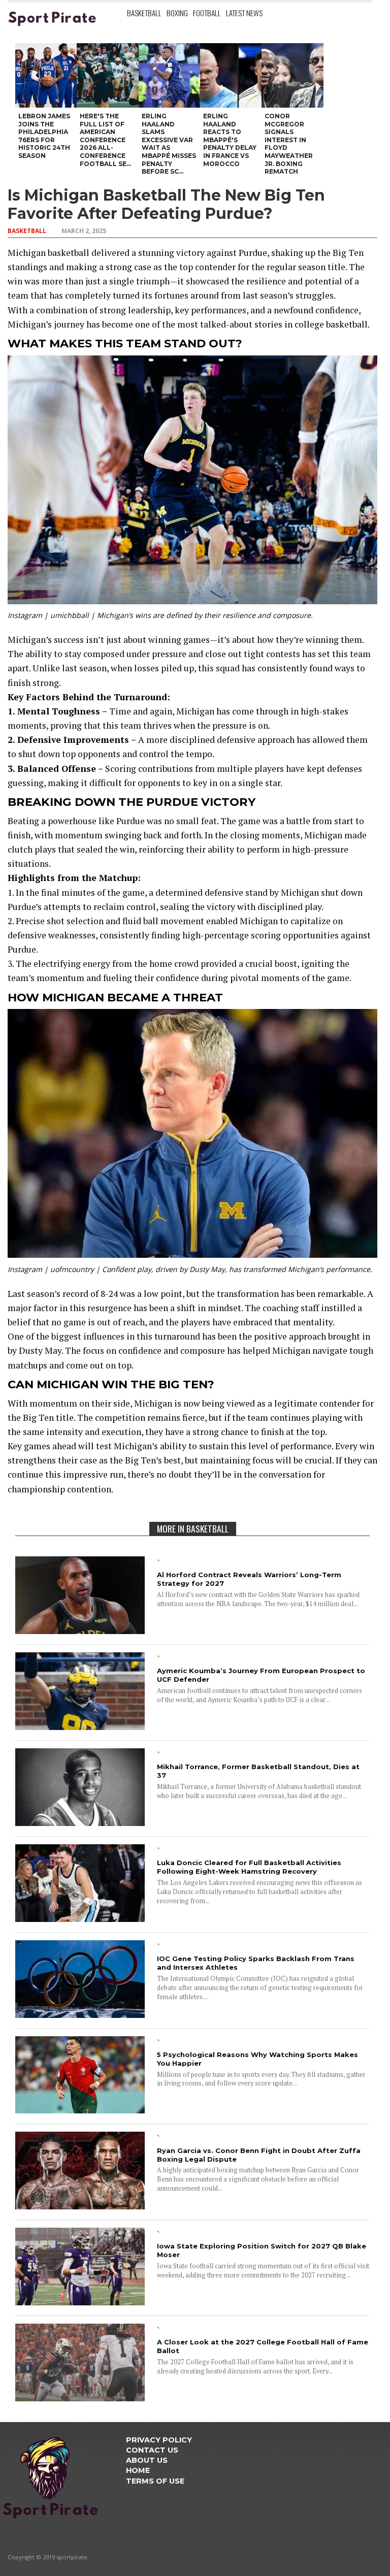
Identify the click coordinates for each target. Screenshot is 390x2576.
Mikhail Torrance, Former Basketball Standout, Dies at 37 (258, 1771)
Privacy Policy (159, 2440)
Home (138, 2470)
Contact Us (152, 2450)
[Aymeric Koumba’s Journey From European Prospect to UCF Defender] (80, 1727)
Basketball (144, 13)
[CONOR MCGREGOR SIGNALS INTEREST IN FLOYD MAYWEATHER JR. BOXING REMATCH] (292, 75)
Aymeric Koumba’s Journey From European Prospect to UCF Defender (261, 1675)
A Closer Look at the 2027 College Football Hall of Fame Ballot (263, 2346)
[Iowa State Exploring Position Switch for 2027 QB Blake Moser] (80, 2302)
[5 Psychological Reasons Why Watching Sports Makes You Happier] (80, 2110)
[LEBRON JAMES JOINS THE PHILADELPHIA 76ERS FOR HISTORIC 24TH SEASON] (46, 75)
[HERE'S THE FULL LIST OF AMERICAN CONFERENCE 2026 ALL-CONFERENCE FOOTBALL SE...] (107, 75)
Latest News (244, 13)
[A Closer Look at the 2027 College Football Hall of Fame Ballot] (80, 2398)
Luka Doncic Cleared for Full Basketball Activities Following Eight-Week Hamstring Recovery (249, 1867)
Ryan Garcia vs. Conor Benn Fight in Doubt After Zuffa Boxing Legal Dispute (259, 2155)
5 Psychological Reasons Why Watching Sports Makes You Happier (257, 2059)
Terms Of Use (155, 2481)
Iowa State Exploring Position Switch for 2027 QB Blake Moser (262, 2250)
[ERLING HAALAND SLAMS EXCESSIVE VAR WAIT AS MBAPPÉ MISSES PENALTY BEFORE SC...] (169, 75)
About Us (147, 2460)
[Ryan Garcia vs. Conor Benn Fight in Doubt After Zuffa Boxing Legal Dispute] (80, 2206)
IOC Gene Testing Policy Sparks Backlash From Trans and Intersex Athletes (256, 1963)
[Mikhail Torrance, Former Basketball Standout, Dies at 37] (80, 1823)
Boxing (177, 13)
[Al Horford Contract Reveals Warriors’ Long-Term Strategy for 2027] (80, 1631)
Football (207, 13)
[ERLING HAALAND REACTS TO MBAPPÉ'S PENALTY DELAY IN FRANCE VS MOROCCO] (231, 75)
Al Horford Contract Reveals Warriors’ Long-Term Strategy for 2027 (249, 1579)
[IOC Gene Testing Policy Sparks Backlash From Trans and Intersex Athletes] (80, 2015)
